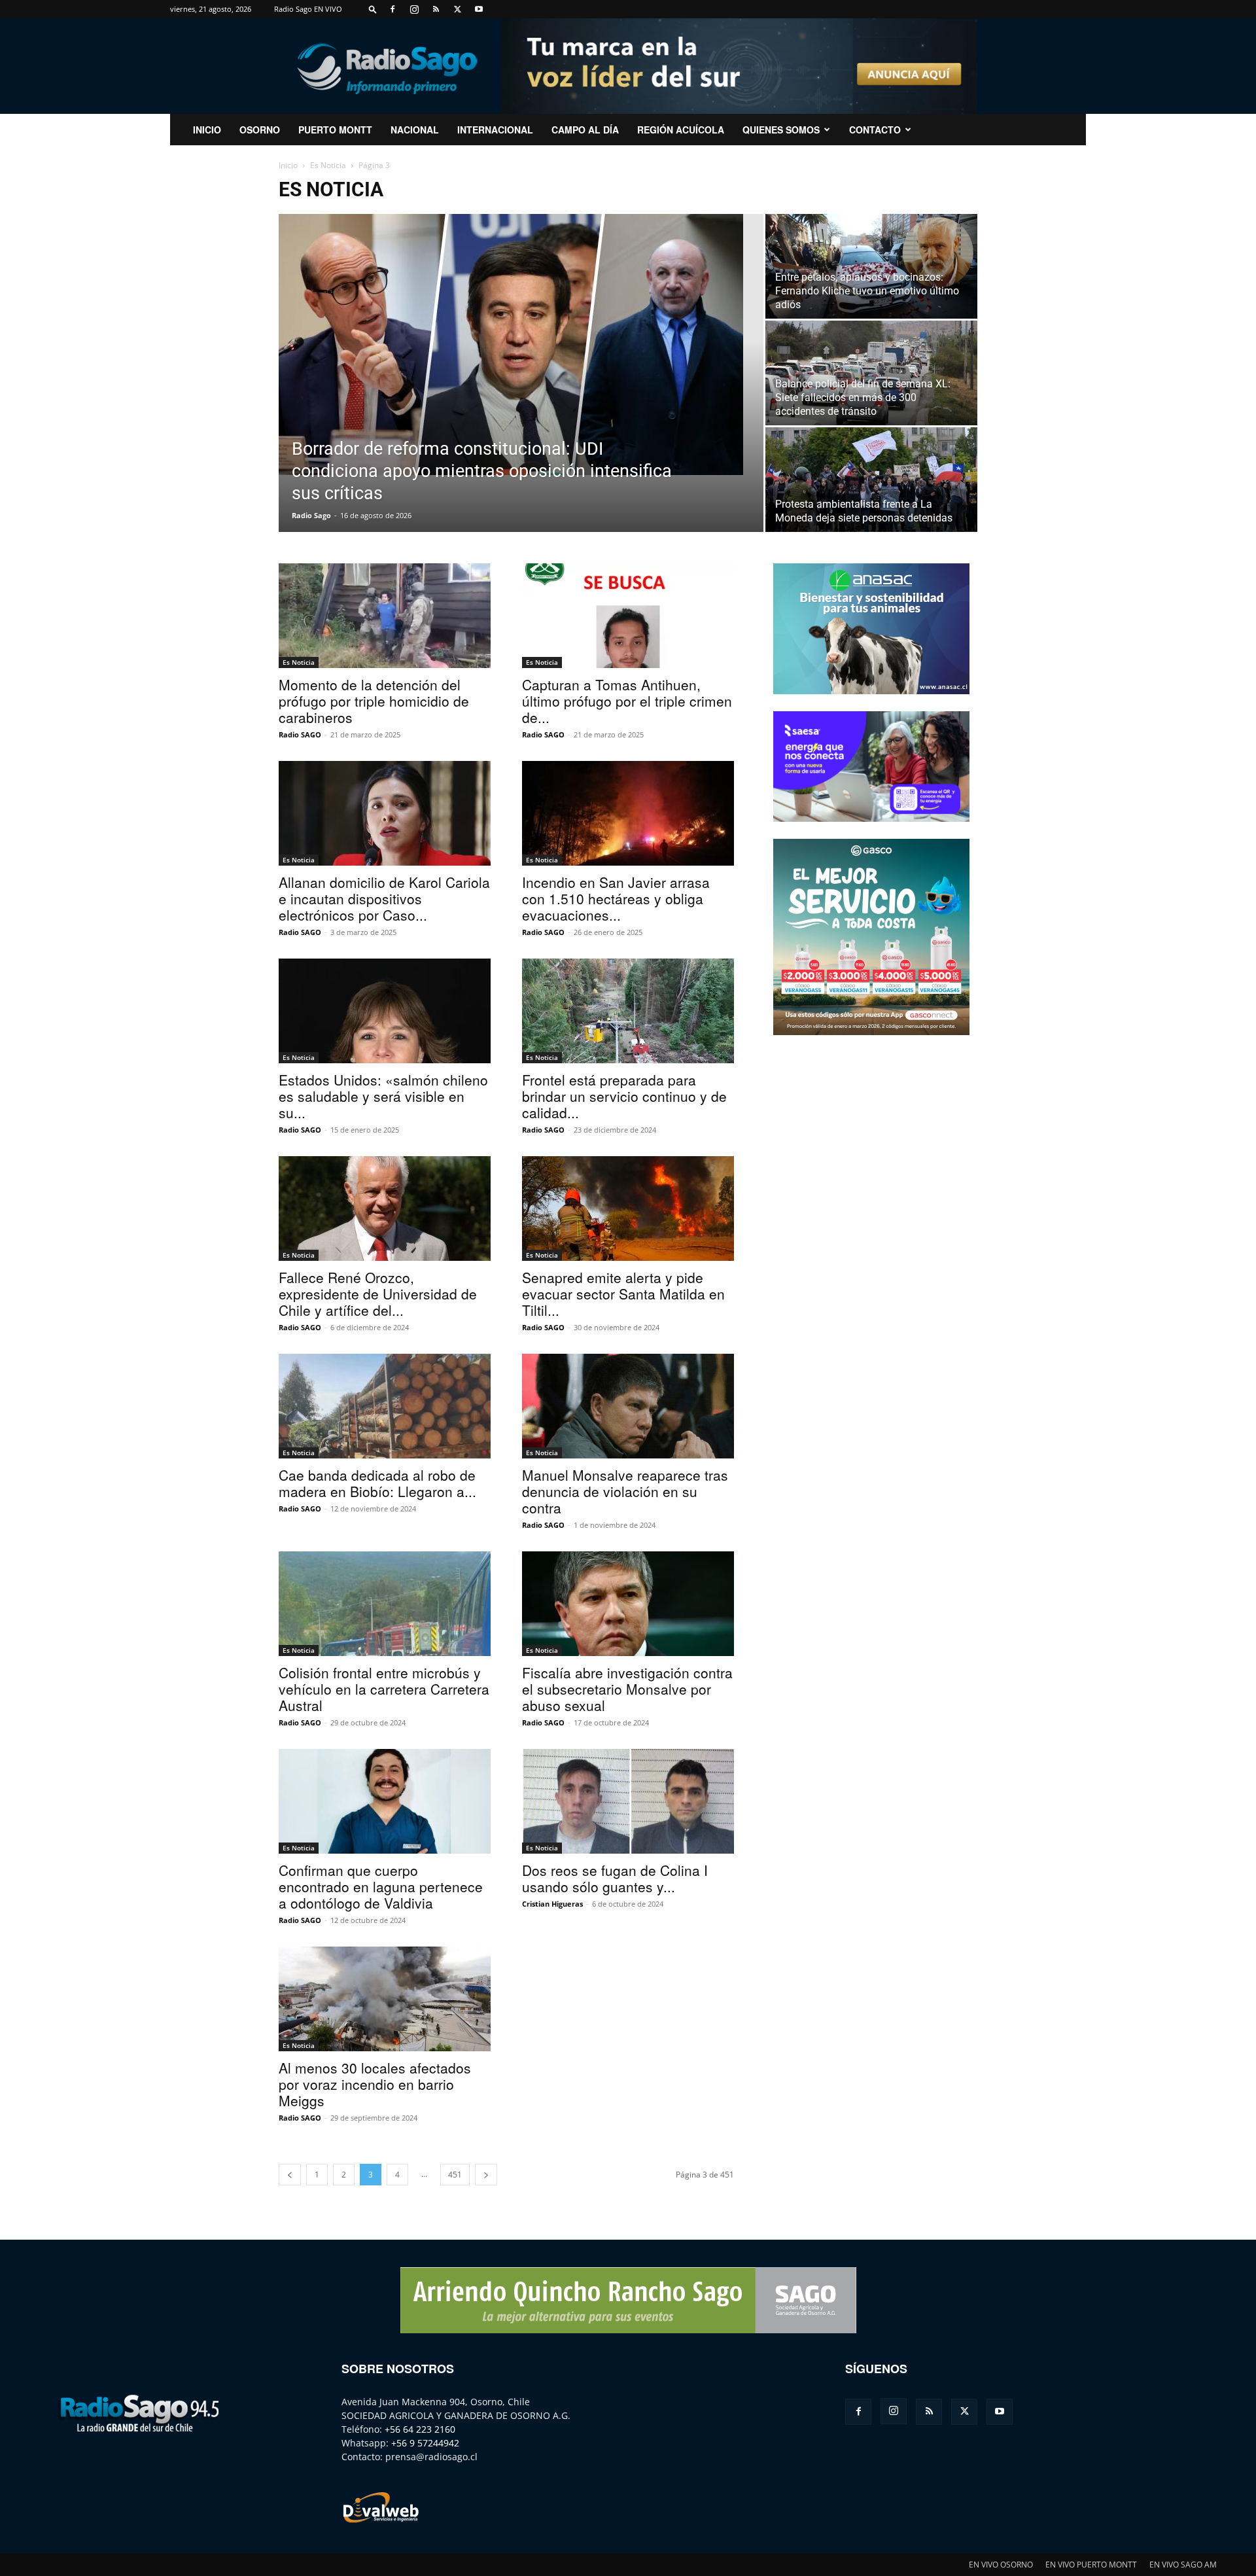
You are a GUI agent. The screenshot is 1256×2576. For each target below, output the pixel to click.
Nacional (415, 130)
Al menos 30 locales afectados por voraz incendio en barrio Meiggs (375, 2084)
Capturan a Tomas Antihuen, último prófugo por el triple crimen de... (627, 701)
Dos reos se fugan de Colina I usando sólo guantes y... (615, 1878)
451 (455, 2175)
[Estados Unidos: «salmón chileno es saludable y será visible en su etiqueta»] (385, 1011)
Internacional (495, 130)
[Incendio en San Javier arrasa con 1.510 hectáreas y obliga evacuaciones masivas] (628, 813)
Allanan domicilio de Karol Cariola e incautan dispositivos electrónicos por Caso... (384, 898)
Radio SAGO (300, 734)
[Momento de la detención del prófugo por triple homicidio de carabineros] (385, 616)
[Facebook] (392, 9)
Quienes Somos (781, 130)
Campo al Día (585, 130)
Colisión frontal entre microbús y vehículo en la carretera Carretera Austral (384, 1689)
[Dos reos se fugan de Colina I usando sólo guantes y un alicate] (628, 1801)
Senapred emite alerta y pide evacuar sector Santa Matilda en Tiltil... (623, 1294)
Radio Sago (311, 515)
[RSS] (436, 9)
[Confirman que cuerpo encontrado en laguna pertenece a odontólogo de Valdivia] (385, 1801)
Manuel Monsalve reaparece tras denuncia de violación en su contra (625, 1491)
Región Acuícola (681, 130)
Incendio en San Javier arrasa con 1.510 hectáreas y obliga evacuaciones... (616, 898)
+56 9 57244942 (425, 2443)
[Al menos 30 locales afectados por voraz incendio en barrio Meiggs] (385, 1999)
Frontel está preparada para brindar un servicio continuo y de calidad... (624, 1096)
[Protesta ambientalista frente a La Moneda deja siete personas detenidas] (871, 480)
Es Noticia (328, 165)
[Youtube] (479, 9)
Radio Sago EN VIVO (308, 9)
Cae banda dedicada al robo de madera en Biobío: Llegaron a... (377, 1483)
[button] (373, 9)
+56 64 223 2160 (420, 2429)
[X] (457, 9)
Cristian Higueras (552, 1904)
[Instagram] (414, 9)
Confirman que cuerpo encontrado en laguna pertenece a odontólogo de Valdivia (381, 1886)
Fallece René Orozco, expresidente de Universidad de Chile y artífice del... (378, 1294)
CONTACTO (875, 130)
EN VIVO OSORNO (1001, 2565)
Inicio (288, 165)
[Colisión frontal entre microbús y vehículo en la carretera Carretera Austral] (385, 1604)
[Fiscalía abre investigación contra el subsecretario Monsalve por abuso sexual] (628, 1604)
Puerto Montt (335, 130)
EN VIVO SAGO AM (1183, 2565)
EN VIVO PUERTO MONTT (1091, 2565)
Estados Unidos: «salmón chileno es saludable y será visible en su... (383, 1096)
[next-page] (486, 2175)
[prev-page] (290, 2175)
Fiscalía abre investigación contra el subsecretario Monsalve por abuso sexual (627, 1689)
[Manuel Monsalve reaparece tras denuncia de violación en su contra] (628, 1406)
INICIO (207, 130)
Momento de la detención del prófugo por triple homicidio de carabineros (374, 701)
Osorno (260, 130)
